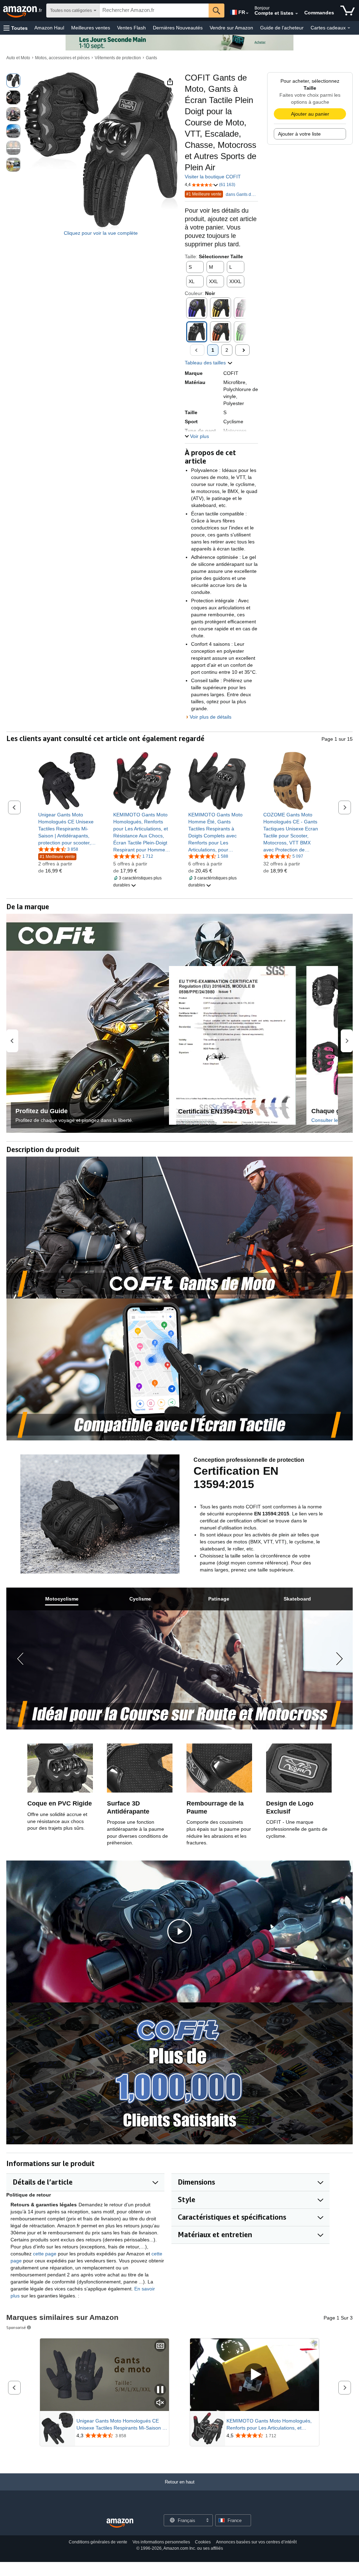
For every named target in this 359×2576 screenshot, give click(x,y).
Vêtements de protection (118, 58)
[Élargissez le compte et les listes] (297, 14)
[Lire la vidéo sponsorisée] (255, 2375)
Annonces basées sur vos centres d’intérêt (256, 2542)
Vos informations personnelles (161, 2542)
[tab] (62, 1599)
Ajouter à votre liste (299, 134)
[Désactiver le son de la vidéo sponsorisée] (160, 2403)
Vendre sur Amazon (231, 28)
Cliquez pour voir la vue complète (101, 233)
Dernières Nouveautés (178, 28)
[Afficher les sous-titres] (160, 2346)
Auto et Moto (18, 58)
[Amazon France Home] (120, 2523)
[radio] (13, 81)
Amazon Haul (49, 28)
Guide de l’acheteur (282, 28)
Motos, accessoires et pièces (62, 58)
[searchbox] (154, 11)
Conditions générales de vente (98, 2542)
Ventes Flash (131, 28)
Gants (151, 58)
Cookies (203, 2542)
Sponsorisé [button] (16, 2327)
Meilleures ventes (91, 28)
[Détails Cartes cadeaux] (349, 28)
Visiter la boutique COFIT (213, 177)
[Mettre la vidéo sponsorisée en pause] (160, 2390)
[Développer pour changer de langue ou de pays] (247, 13)
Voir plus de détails (211, 717)
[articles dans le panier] (348, 11)
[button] (16, 28)
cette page (45, 2254)
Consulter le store (331, 1120)
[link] (67, 829)
